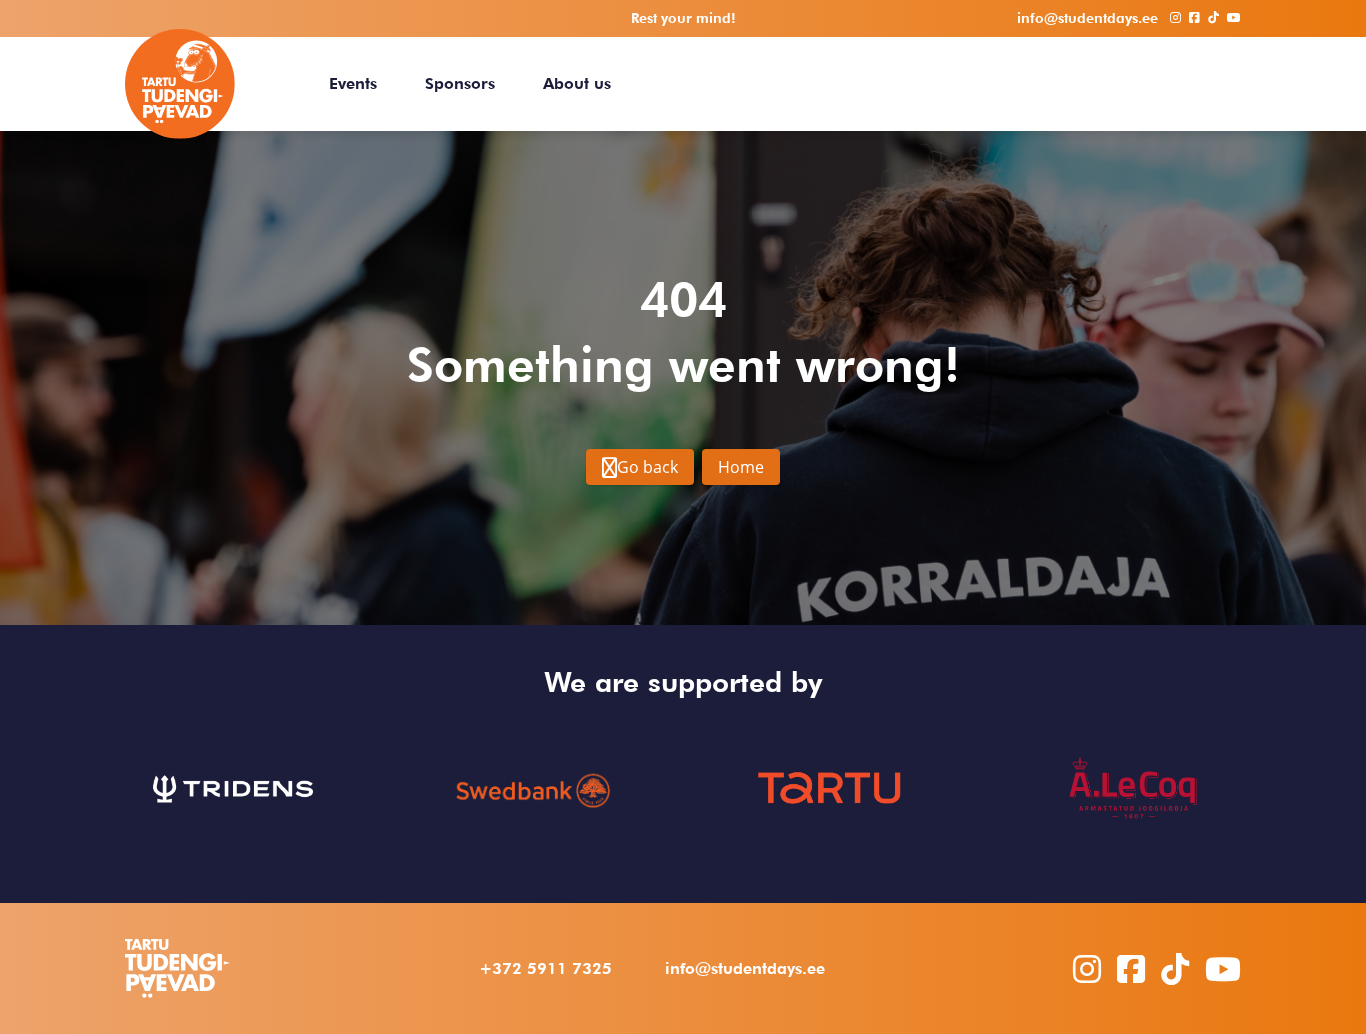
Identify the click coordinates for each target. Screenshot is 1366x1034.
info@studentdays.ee (745, 968)
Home (741, 467)
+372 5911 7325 (545, 968)
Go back (647, 467)
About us (577, 83)
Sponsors (460, 83)
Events (353, 83)
